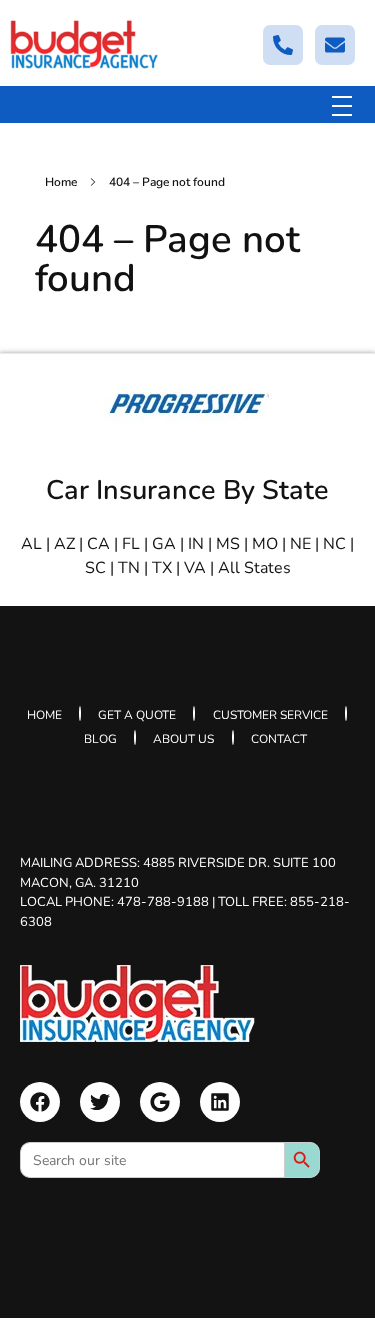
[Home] (137, 1003)
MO (265, 544)
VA (195, 568)
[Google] (160, 1102)
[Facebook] (40, 1102)
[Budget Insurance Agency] (85, 44)
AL (31, 544)
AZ (64, 544)
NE (300, 544)
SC (95, 568)
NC (334, 544)
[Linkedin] (220, 1102)
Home (61, 182)
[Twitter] (100, 1102)
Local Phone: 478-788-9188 (114, 902)
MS (228, 544)
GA (164, 544)
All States (254, 568)
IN (196, 544)
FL (131, 544)
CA (98, 544)
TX (162, 568)
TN (129, 568)
